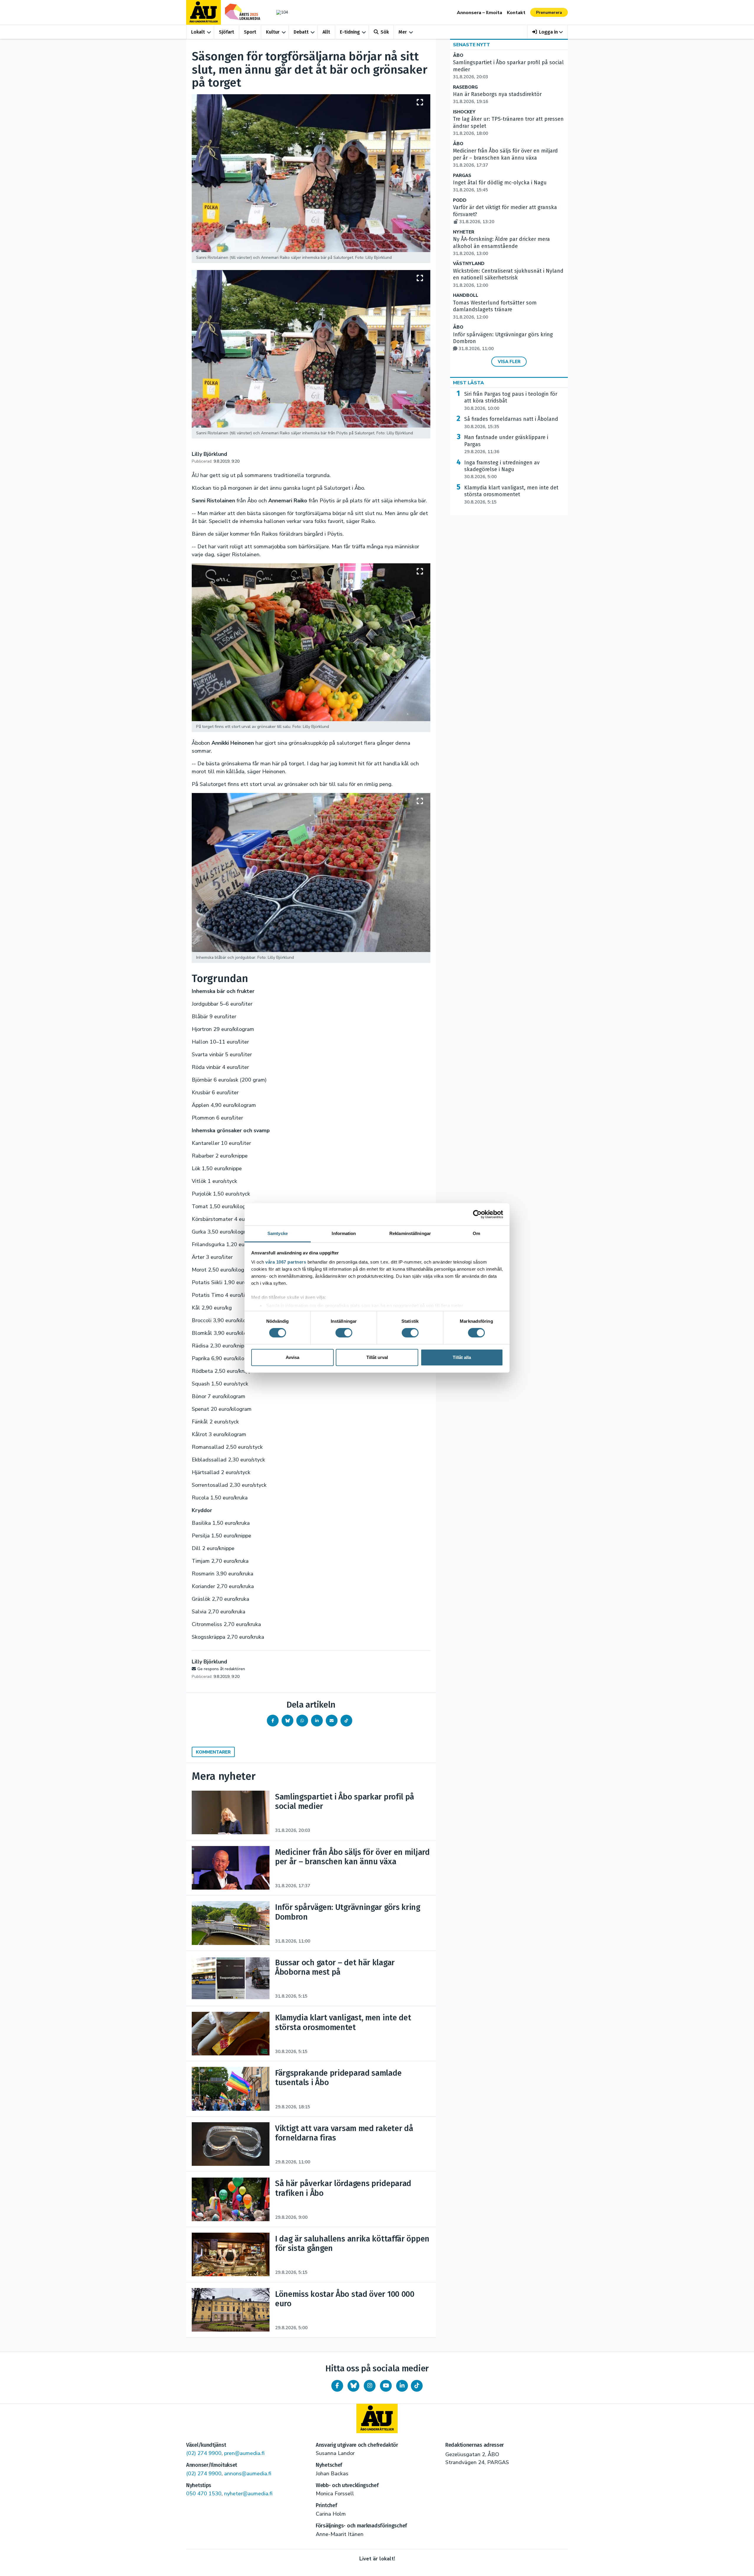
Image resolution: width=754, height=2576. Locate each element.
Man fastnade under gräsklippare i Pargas (506, 444)
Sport (250, 32)
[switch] (344, 1333)
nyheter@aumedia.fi (248, 2494)
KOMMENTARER (213, 1752)
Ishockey (464, 112)
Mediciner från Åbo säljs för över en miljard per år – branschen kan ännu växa (505, 158)
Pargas (462, 176)
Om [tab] (476, 1233)
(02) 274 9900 (204, 2453)
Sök (385, 32)
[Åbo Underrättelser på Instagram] (370, 2386)
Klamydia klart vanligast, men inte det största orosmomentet (511, 495)
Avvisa (292, 1357)
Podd (460, 200)
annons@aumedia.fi (248, 2474)
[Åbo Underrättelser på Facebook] (337, 2386)
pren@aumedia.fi (244, 2453)
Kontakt (516, 13)
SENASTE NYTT (472, 45)
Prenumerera (549, 13)
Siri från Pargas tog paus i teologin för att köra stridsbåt (511, 401)
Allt (326, 32)
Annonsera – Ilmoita (479, 13)
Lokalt (198, 32)
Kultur (273, 32)
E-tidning (350, 32)
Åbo (458, 56)
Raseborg (465, 87)
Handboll (466, 295)
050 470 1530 (204, 2494)
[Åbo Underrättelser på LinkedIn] (402, 2386)
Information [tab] (344, 1233)
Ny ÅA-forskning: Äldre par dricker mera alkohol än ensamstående (501, 246)
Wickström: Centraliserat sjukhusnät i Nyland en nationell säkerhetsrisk (508, 278)
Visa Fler (509, 362)
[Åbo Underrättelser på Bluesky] (353, 2386)
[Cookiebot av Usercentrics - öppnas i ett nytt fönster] (477, 1214)
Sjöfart (226, 32)
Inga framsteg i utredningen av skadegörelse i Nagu (502, 470)
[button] (548, 32)
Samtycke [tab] (278, 1233)
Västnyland (469, 264)
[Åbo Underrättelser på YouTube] (386, 2386)
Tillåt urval (377, 1357)
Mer (403, 32)
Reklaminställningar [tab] (410, 1233)
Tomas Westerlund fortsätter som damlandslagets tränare (495, 310)
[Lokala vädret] (279, 12)
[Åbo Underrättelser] (377, 2418)
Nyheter (464, 232)
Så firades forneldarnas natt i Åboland (511, 423)
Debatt (301, 32)
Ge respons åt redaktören (221, 1669)
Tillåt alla (462, 1357)
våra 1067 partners (286, 1262)
